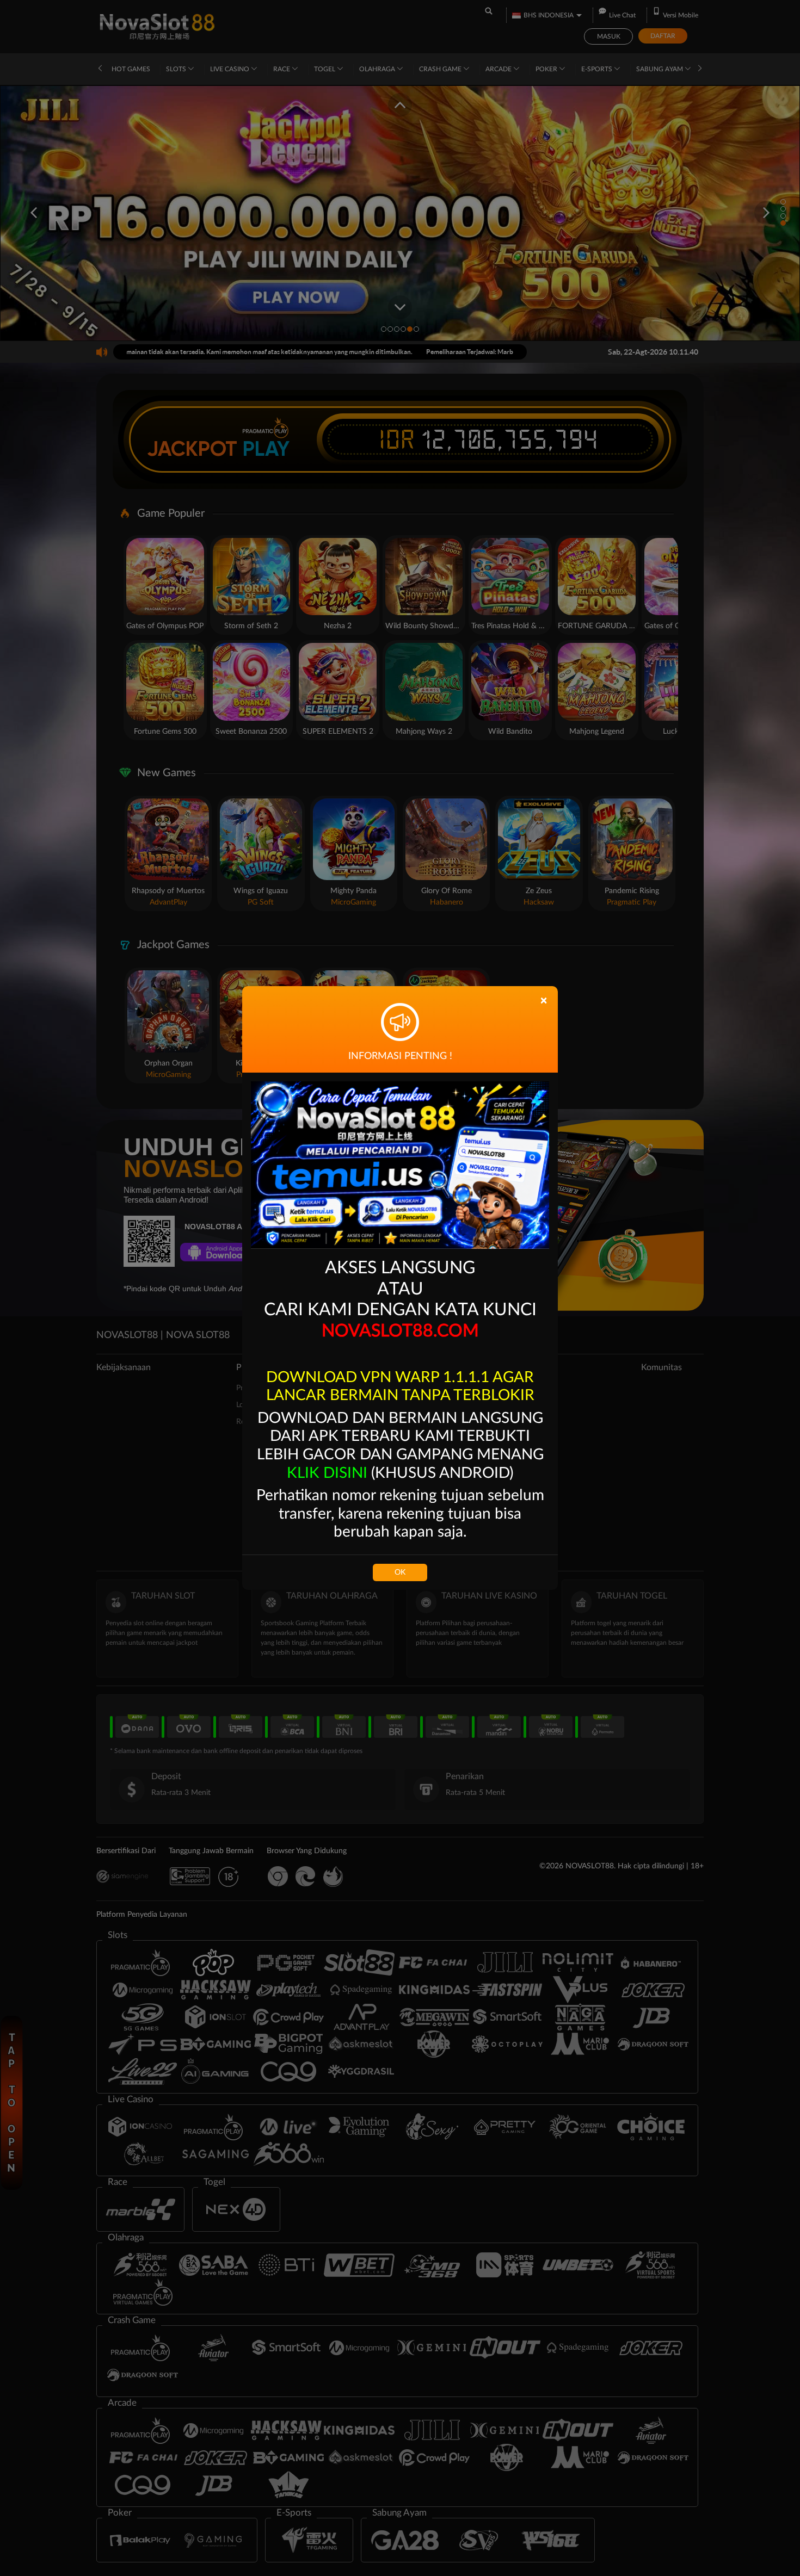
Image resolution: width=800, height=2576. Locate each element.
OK (400, 1572)
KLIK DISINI (327, 1473)
